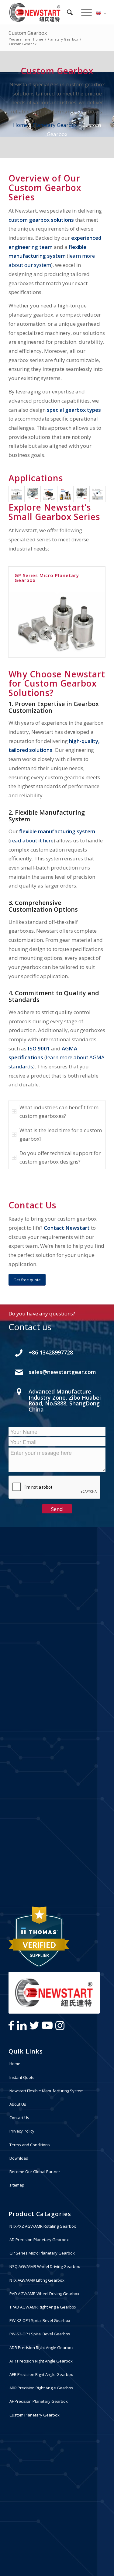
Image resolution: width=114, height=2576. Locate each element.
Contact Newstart (67, 1228)
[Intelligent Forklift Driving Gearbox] (49, 494)
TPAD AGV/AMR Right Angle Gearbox (43, 2307)
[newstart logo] (47, 12)
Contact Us (19, 2118)
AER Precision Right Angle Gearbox (41, 2374)
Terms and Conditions (30, 2145)
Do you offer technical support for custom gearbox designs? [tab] (60, 1157)
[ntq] (33, 494)
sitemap (17, 2185)
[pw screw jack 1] (17, 494)
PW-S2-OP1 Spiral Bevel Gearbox (40, 2334)
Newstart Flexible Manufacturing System (47, 2091)
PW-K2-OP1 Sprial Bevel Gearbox (40, 2320)
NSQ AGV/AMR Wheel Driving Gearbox (45, 2266)
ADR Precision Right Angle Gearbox (41, 2348)
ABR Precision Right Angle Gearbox (41, 2388)
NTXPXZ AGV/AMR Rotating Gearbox (43, 2226)
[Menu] (83, 12)
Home (20, 125)
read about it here (32, 840)
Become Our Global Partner (35, 2172)
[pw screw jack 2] (97, 494)
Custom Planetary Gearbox (35, 2415)
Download (19, 2158)
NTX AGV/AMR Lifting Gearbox (37, 2280)
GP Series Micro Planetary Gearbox (47, 578)
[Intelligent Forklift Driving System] (65, 494)
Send (57, 1509)
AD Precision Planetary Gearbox (39, 2240)
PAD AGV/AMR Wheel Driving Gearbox (44, 2294)
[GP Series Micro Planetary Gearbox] (57, 625)
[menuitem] (66, 12)
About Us (18, 2104)
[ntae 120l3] (81, 494)
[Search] (67, 12)
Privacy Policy (22, 2131)
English (103, 15)
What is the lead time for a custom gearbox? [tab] (61, 1134)
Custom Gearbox (28, 33)
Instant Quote (22, 2077)
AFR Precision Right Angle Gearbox (41, 2361)
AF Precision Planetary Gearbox (39, 2401)
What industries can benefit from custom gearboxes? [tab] (59, 1112)
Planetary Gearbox (55, 125)
